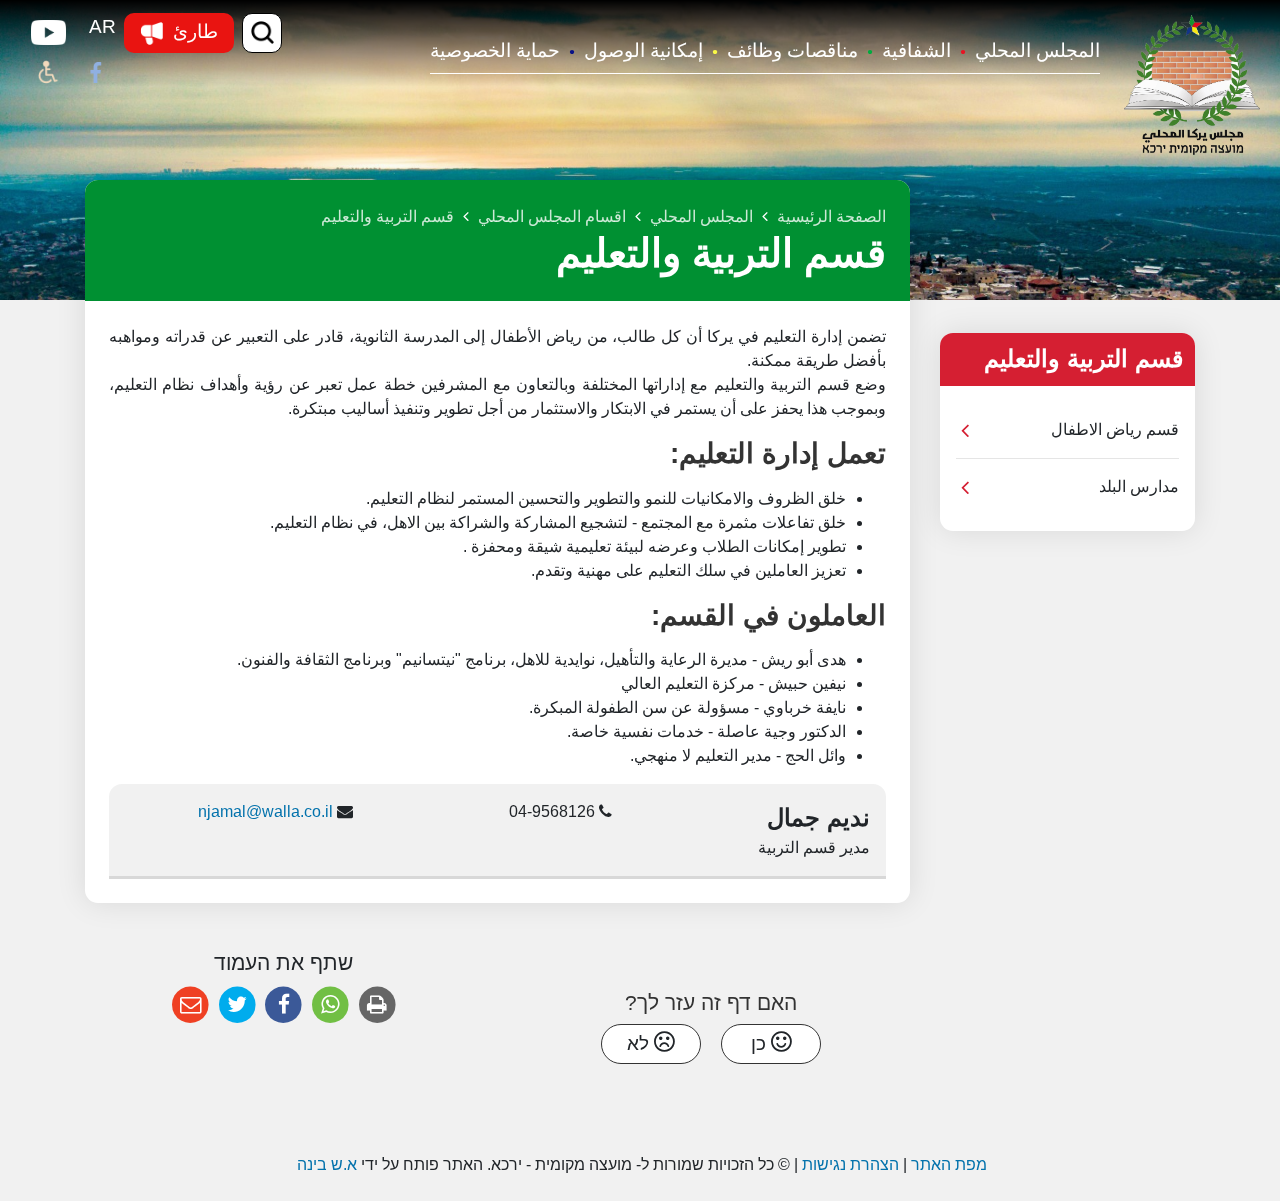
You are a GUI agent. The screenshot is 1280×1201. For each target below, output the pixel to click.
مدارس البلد (1139, 486)
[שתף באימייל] (190, 1005)
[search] (262, 33)
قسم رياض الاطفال (1115, 429)
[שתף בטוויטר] (237, 1005)
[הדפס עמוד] (377, 1005)
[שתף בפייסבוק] (283, 1005)
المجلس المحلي (1037, 50)
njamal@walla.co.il (265, 811)
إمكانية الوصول (643, 50)
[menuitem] (1025, 52)
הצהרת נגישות (850, 1164)
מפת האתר (949, 1164)
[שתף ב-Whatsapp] (330, 1005)
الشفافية (916, 50)
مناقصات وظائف (792, 50)
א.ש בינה (325, 1164)
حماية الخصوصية (495, 50)
